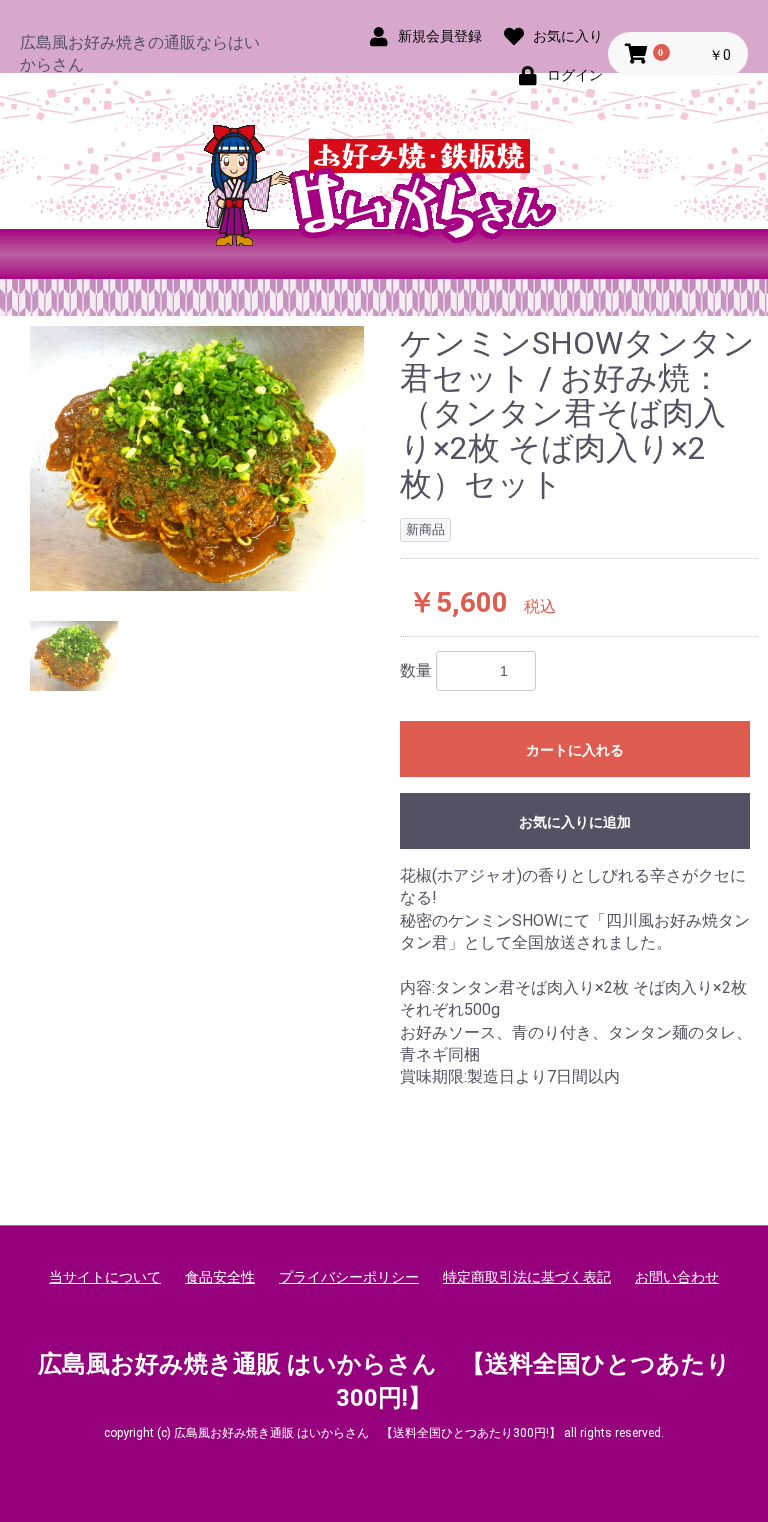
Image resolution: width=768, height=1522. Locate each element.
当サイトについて (105, 1277)
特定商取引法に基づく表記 (527, 1277)
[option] (197, 459)
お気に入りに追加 (575, 822)
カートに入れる (575, 750)
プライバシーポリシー (349, 1277)
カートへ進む (459, 781)
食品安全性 (220, 1277)
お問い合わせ (677, 1277)
